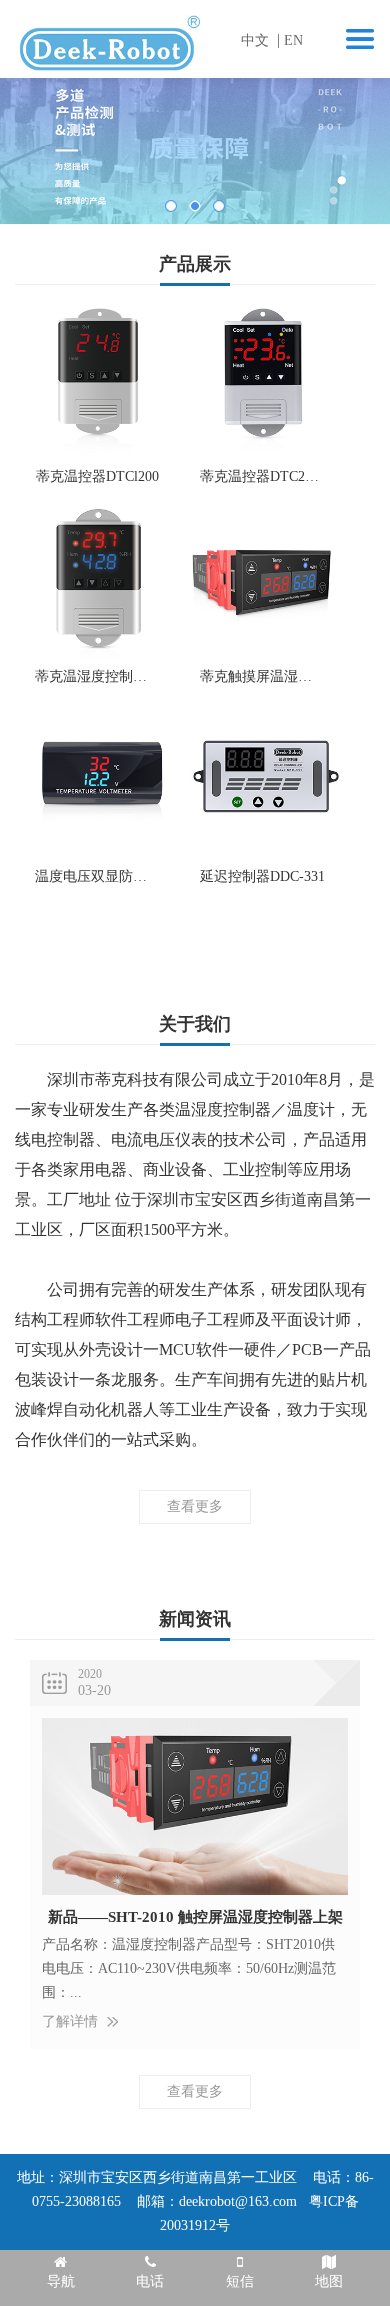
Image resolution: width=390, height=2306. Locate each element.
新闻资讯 (195, 1619)
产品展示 (195, 264)
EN (293, 40)
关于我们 (195, 1024)
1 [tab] (171, 206)
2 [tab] (195, 206)
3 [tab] (219, 206)
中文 (255, 40)
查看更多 (195, 931)
